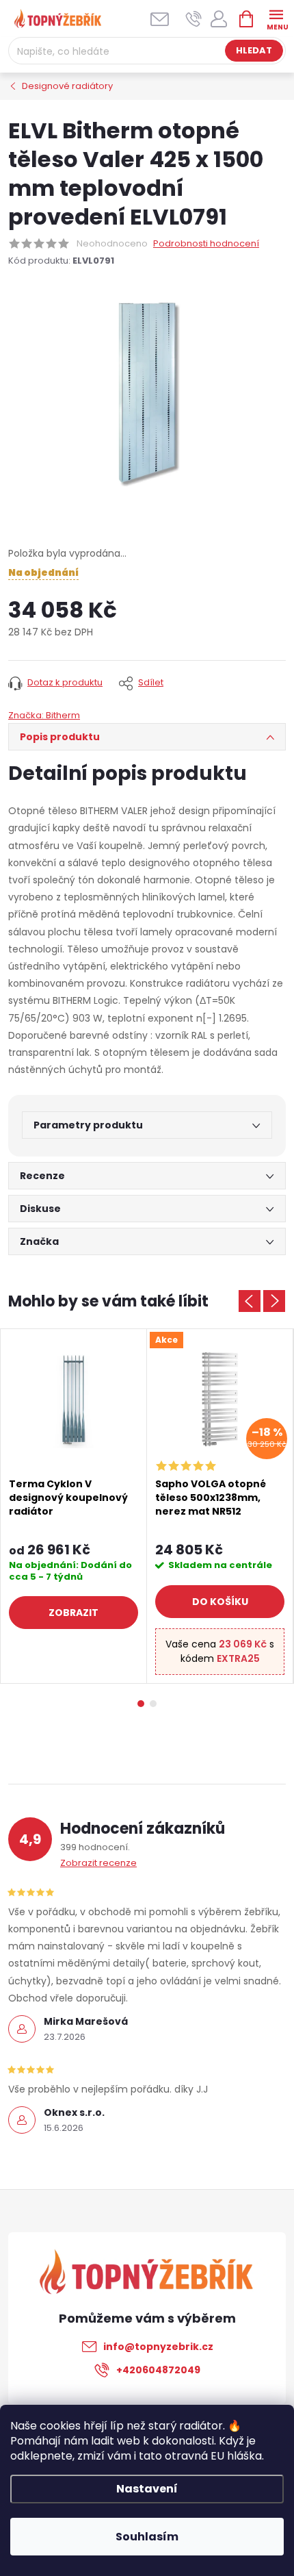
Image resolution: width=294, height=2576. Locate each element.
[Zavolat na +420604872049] (194, 19)
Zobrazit (73, 1613)
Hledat (254, 50)
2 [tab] (153, 1704)
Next (274, 1301)
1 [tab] (141, 1704)
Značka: (44, 715)
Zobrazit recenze (98, 1863)
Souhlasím (147, 2537)
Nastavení (147, 2489)
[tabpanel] (74, 1506)
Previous (250, 1301)
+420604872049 (158, 2370)
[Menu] (276, 18)
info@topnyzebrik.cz (158, 2347)
